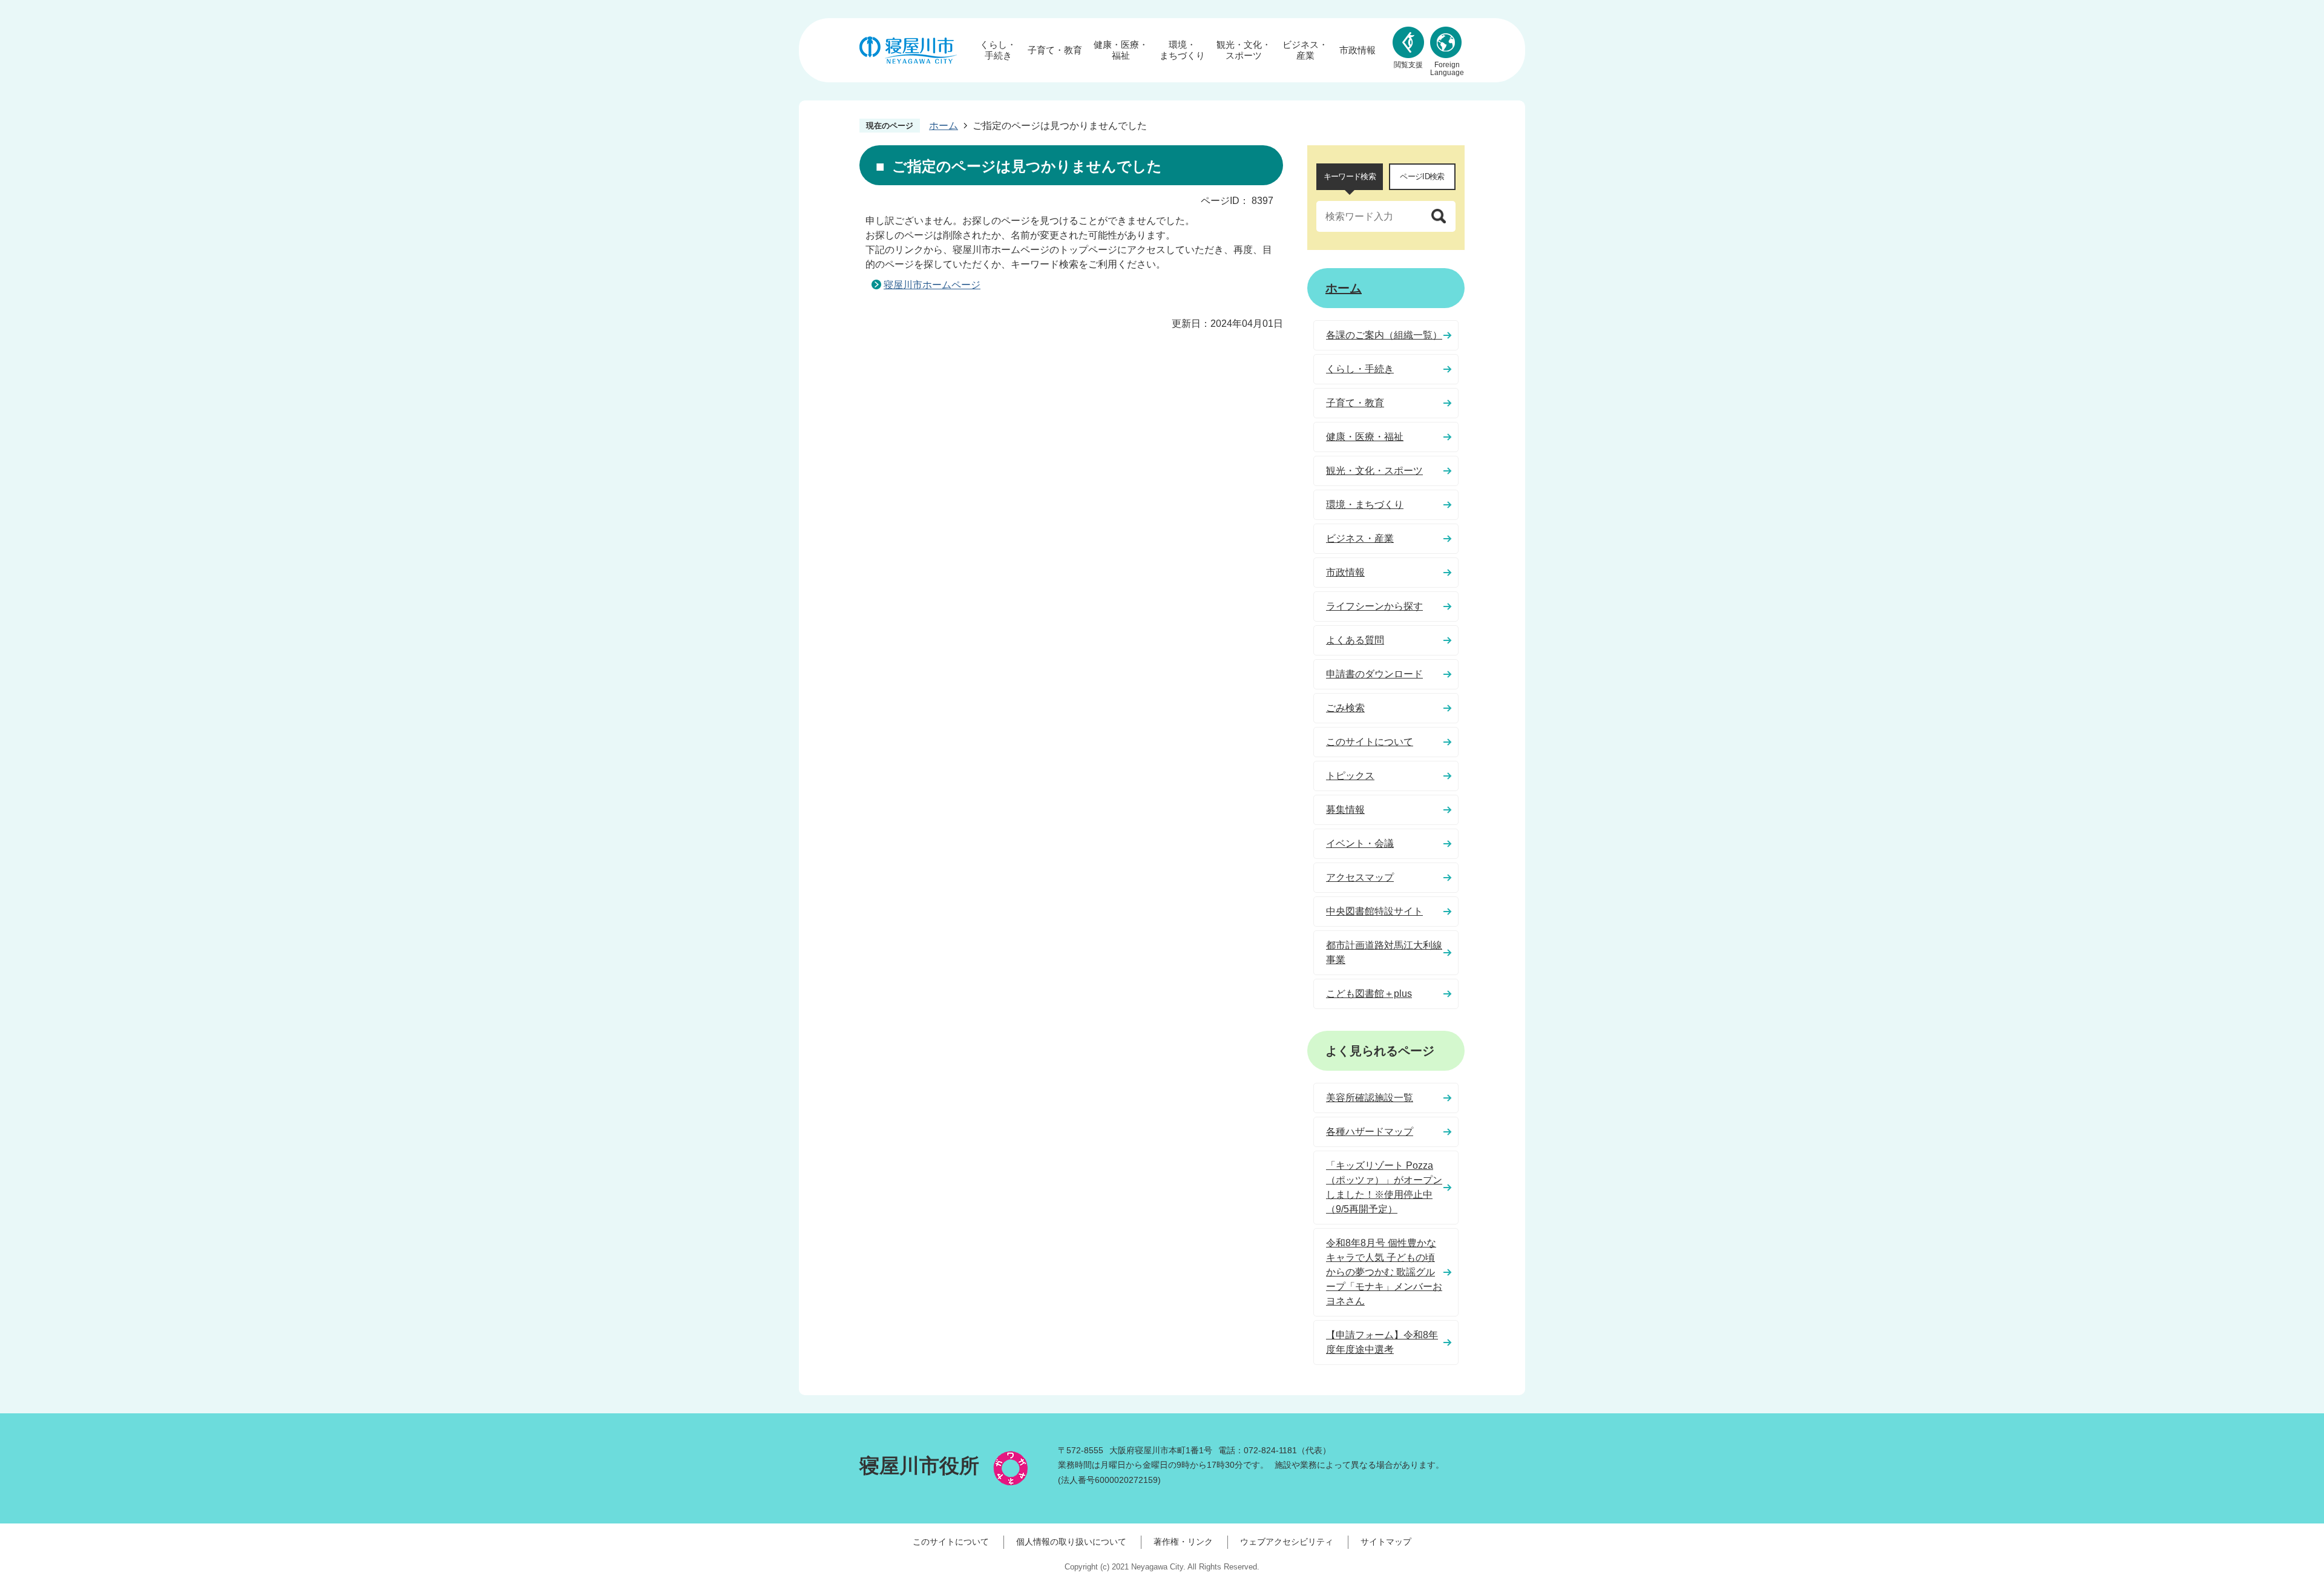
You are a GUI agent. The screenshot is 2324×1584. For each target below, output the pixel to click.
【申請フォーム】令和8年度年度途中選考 (1382, 1342)
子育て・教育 (1055, 50)
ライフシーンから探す (1374, 606)
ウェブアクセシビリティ (1287, 1542)
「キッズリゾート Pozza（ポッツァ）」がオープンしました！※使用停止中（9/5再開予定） (1384, 1187)
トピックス (1350, 776)
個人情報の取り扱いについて (1071, 1542)
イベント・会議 (1360, 843)
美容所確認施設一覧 (1370, 1098)
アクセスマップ (1360, 877)
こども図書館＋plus (1369, 994)
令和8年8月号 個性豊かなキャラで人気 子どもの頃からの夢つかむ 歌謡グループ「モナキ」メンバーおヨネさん (1384, 1272)
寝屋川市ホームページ (932, 285)
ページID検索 (1422, 176)
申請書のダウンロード (1374, 674)
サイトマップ (1386, 1542)
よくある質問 (1355, 640)
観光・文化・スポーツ (1244, 50)
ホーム (944, 126)
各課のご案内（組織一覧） (1384, 335)
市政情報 (1357, 50)
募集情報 (1345, 810)
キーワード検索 (1350, 176)
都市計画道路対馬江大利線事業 (1384, 952)
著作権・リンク (1183, 1542)
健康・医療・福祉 (1121, 50)
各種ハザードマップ (1370, 1132)
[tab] (1350, 177)
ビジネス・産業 (1305, 50)
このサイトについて (1370, 742)
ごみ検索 (1345, 708)
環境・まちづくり (1182, 50)
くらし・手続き (998, 50)
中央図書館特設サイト (1374, 911)
